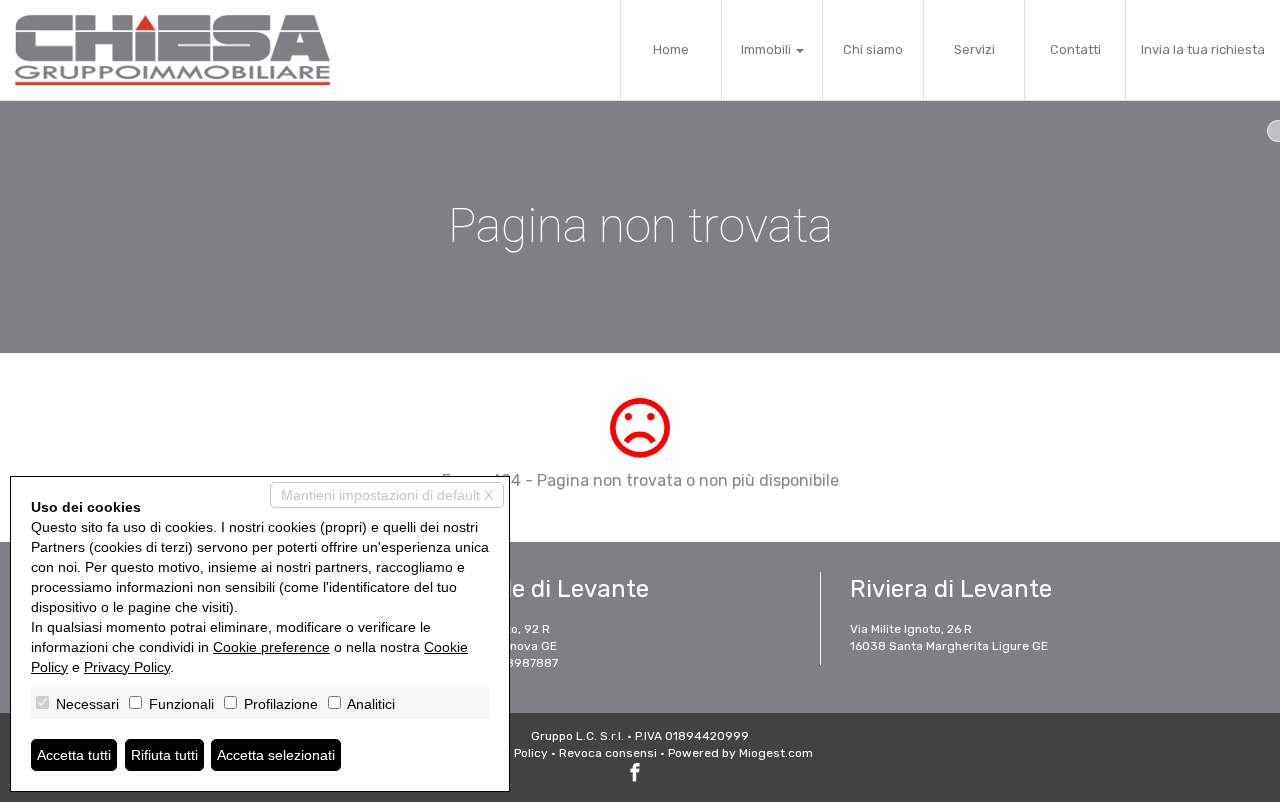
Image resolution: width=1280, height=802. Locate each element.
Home (671, 49)
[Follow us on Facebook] (635, 775)
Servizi (974, 49)
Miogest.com (776, 753)
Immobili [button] (767, 49)
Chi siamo (873, 49)
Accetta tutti (74, 755)
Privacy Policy (127, 667)
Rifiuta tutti (164, 755)
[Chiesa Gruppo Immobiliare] (172, 50)
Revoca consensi (608, 753)
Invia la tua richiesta (1203, 49)
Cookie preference (271, 647)
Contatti (1075, 49)
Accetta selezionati (276, 755)
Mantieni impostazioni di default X (387, 495)
